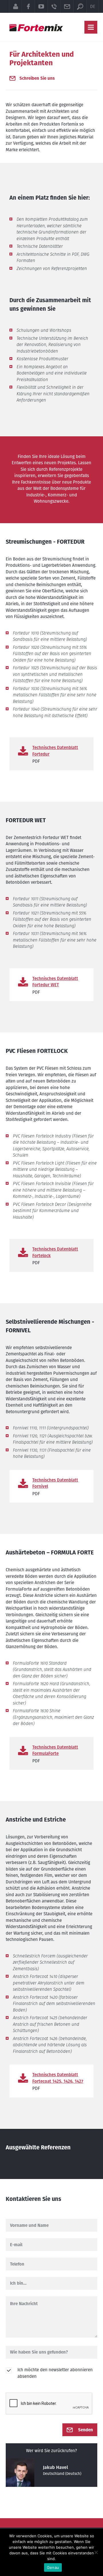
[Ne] (96, 2552)
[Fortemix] (36, 28)
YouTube (41, 6)
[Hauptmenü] (91, 27)
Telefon (54, 6)
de (93, 6)
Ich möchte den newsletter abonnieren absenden (55, 2373)
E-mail (67, 6)
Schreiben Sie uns (37, 78)
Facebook (28, 6)
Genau (53, 2567)
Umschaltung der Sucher (80, 6)
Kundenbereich (15, 6)
